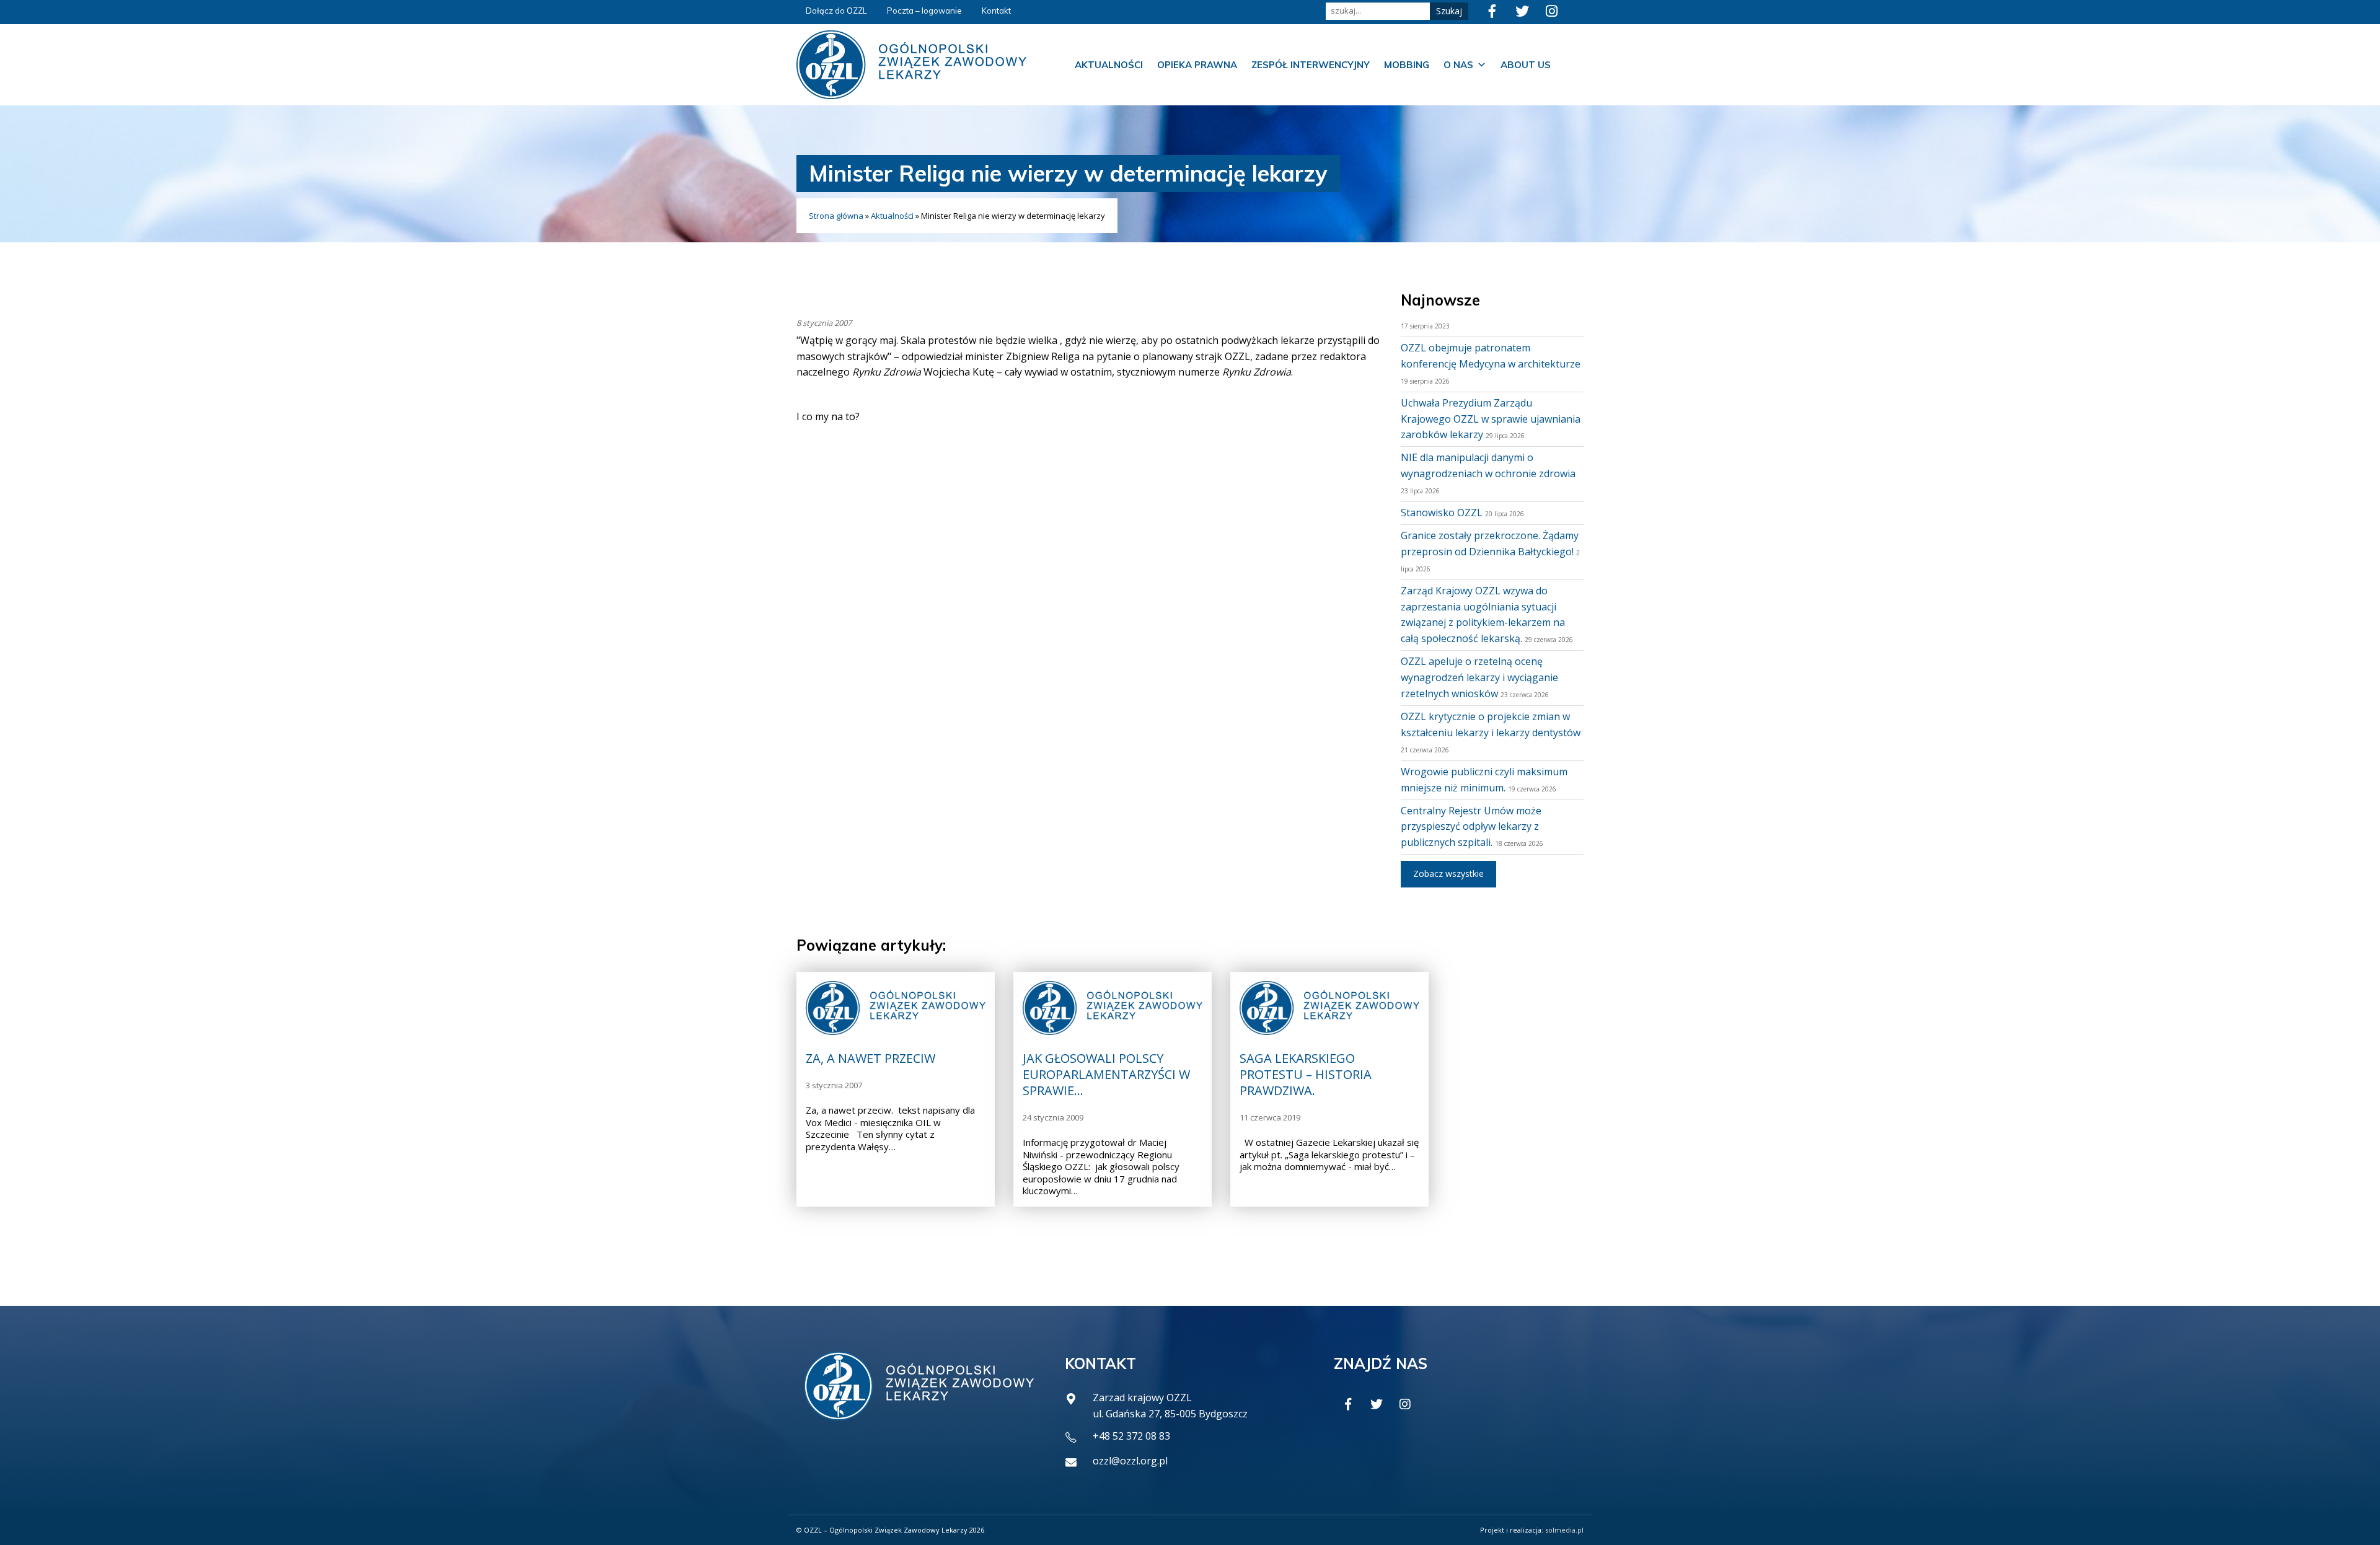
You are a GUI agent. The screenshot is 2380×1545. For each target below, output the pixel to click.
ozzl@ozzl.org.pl (1130, 1461)
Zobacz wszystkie (1448, 874)
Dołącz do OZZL (836, 11)
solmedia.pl (1564, 1530)
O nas (1458, 65)
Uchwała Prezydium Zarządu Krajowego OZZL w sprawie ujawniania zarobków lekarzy (1491, 419)
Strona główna (836, 216)
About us (1526, 65)
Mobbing (1407, 65)
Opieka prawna (1197, 65)
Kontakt (996, 11)
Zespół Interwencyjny (1311, 65)
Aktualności (1109, 65)
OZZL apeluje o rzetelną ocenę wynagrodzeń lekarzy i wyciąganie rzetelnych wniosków (1479, 677)
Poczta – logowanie (924, 11)
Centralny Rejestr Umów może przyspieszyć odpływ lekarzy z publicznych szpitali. (1471, 827)
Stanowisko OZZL (1442, 513)
